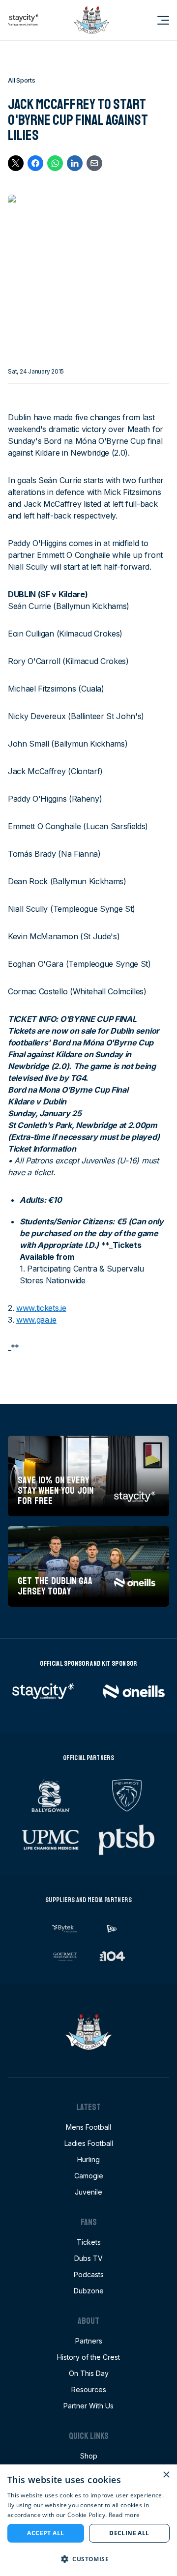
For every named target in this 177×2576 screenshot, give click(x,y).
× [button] (166, 2475)
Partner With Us (88, 2406)
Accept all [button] (45, 2533)
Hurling (88, 2159)
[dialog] (88, 2520)
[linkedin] (75, 163)
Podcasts (89, 2274)
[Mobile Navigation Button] (157, 20)
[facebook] (35, 163)
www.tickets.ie (41, 1308)
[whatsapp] (55, 163)
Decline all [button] (129, 2533)
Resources (89, 2389)
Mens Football (88, 2127)
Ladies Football (89, 2143)
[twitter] (16, 163)
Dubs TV (88, 2258)
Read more (124, 2515)
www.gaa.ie (36, 1320)
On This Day (89, 2373)
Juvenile (88, 2192)
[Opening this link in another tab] (23, 20)
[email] (94, 163)
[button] (88, 2559)
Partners (89, 2341)
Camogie (89, 2176)
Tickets (89, 2242)
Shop (89, 2456)
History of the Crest (88, 2357)
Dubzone (89, 2291)
